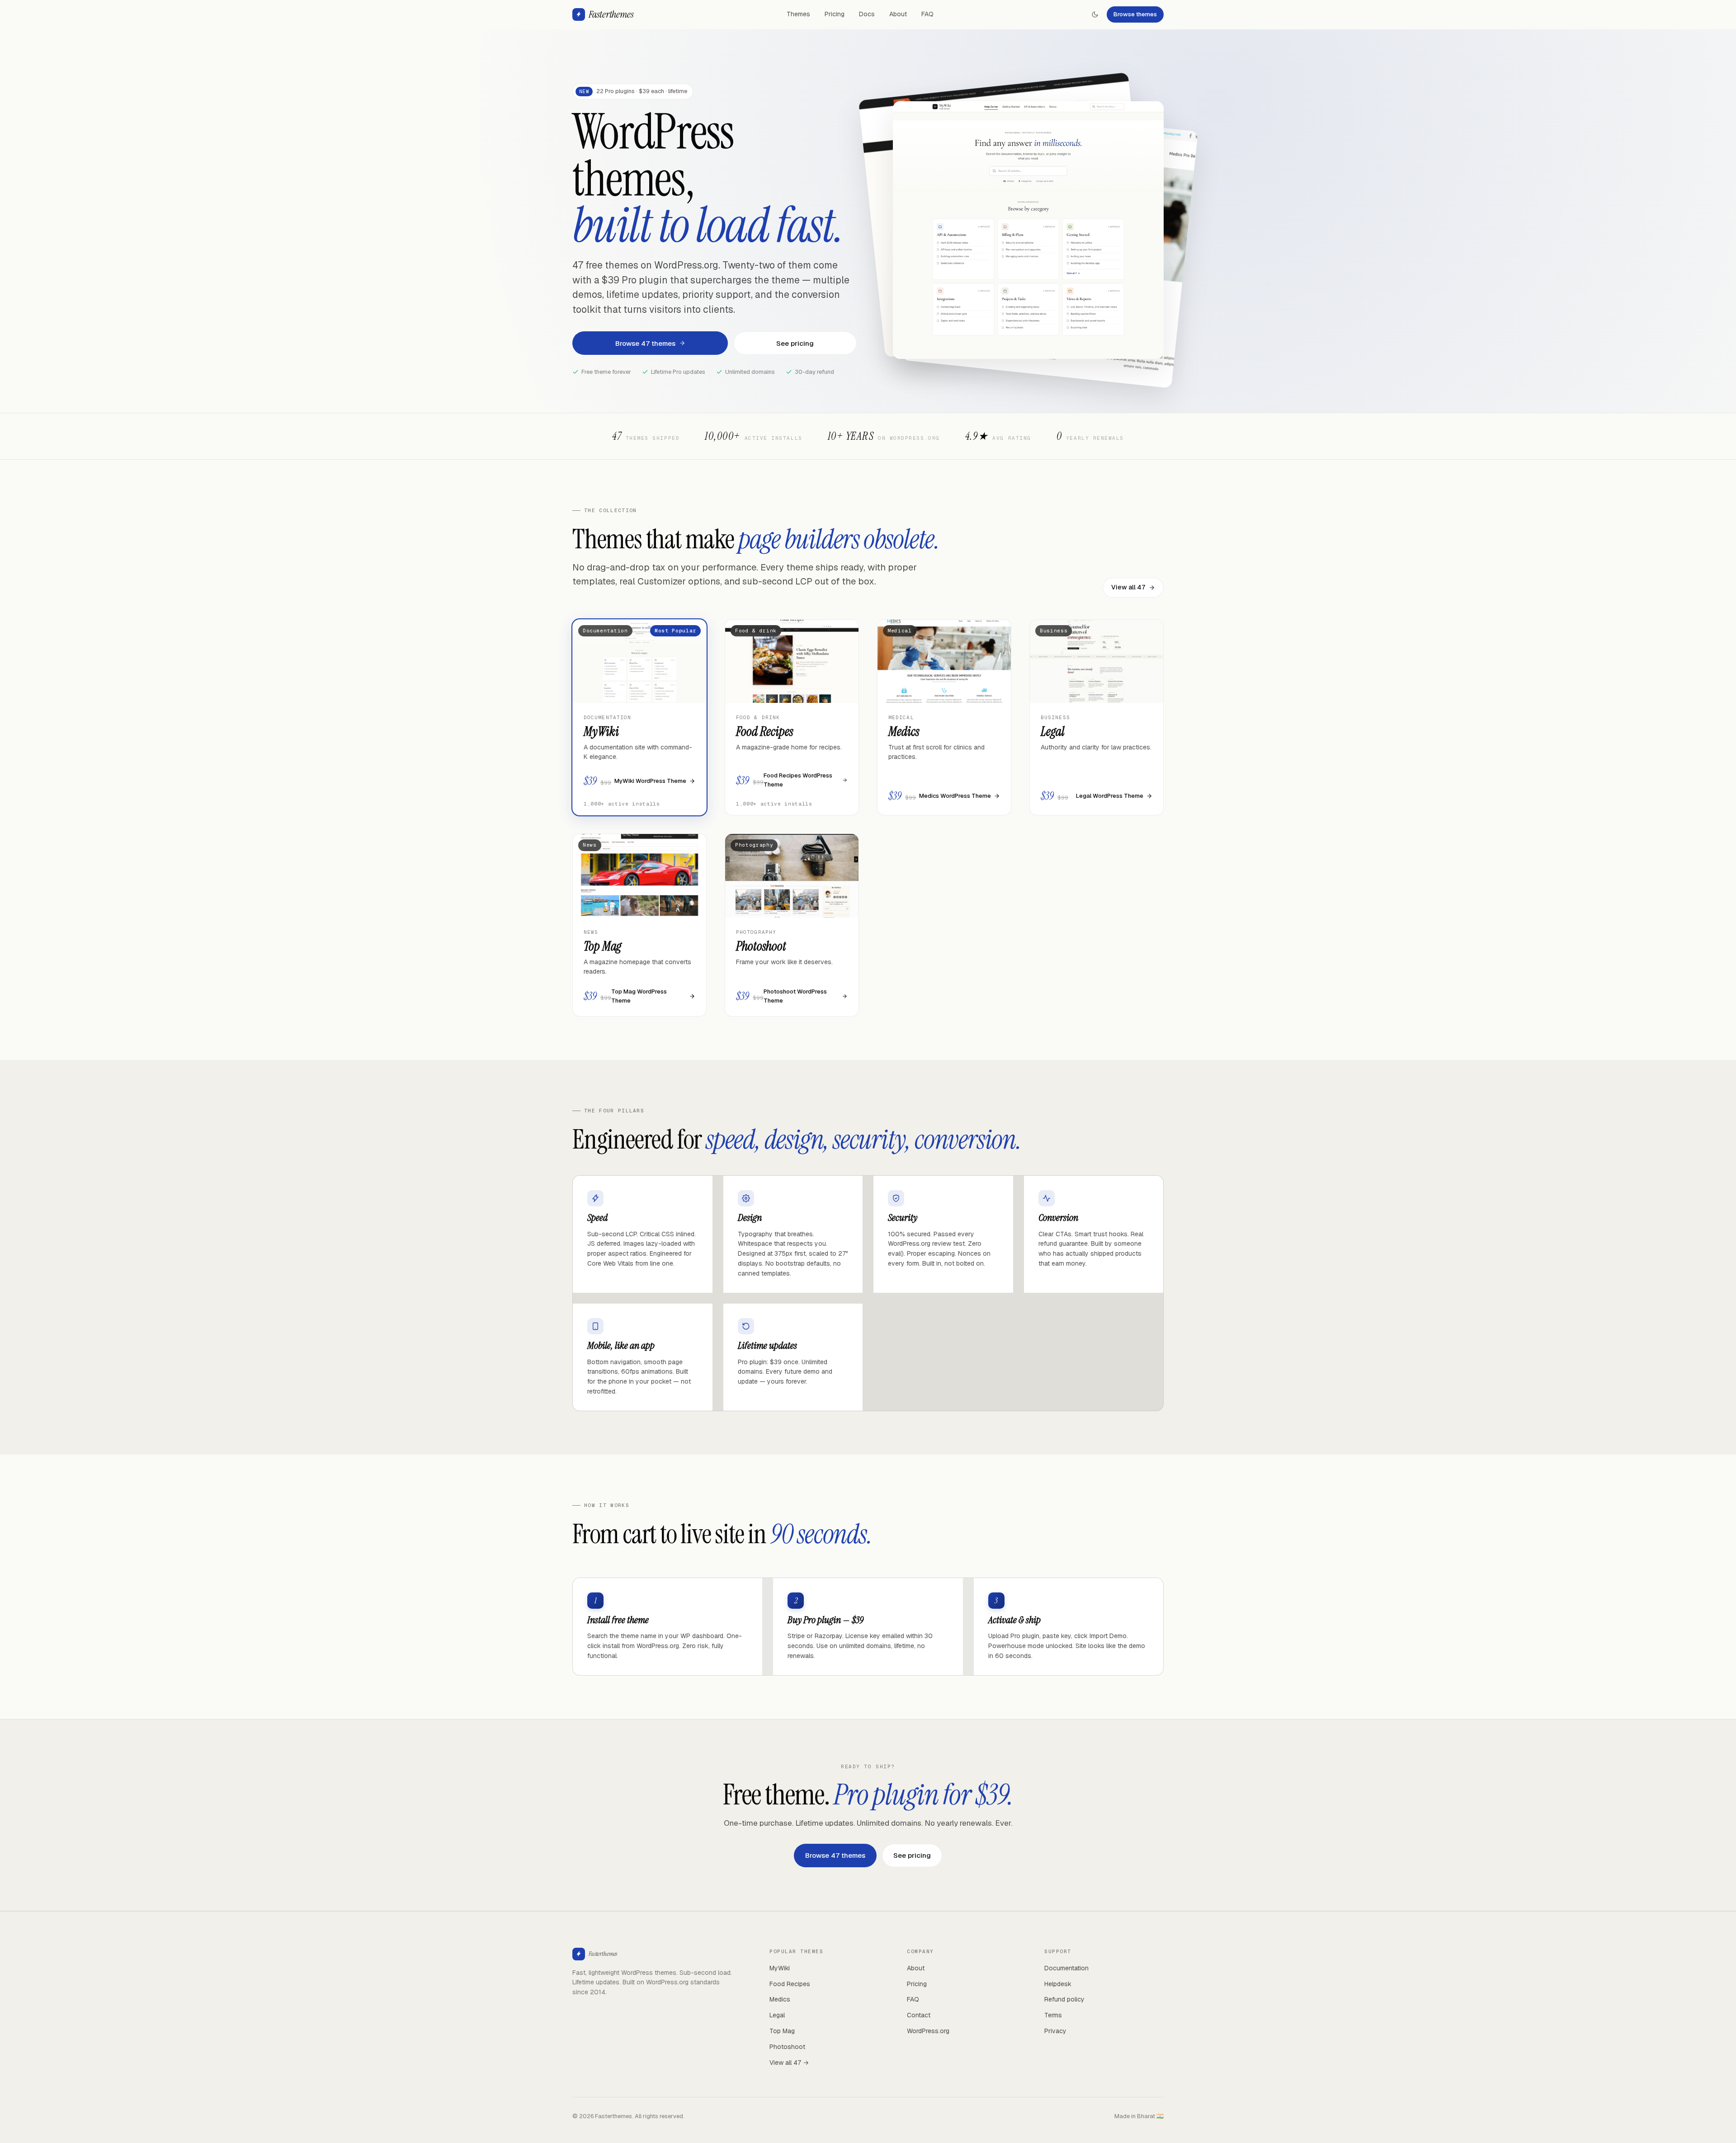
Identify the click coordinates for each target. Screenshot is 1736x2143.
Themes (798, 14)
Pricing (835, 14)
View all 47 (1128, 587)
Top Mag (782, 2031)
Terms (1053, 2015)
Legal (777, 2015)
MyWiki (780, 1968)
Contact (919, 2015)
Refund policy (1064, 1999)
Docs (867, 14)
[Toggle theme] (1095, 14)
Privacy (1055, 2031)
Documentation (1066, 1968)
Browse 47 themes (645, 343)
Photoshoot (787, 2047)
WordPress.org (928, 2031)
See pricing (795, 343)
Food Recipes (790, 1984)
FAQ (927, 14)
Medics (780, 1999)
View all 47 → (789, 2063)
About (898, 14)
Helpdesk (1058, 1984)
